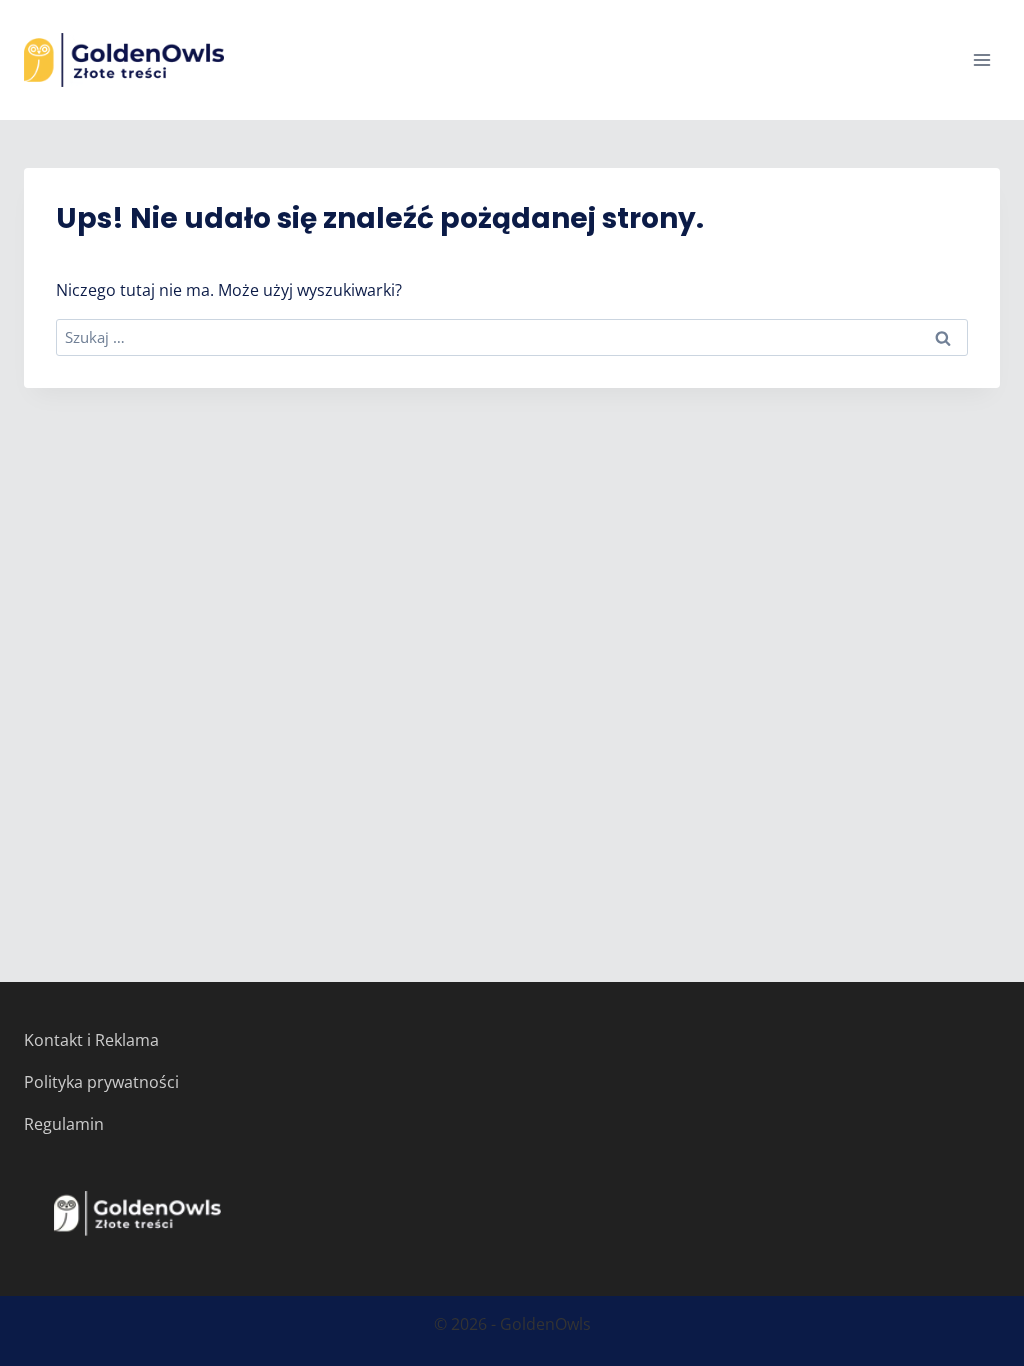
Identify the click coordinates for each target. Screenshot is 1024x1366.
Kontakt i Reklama (91, 1040)
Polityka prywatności (101, 1082)
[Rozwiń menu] (981, 59)
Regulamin (64, 1124)
